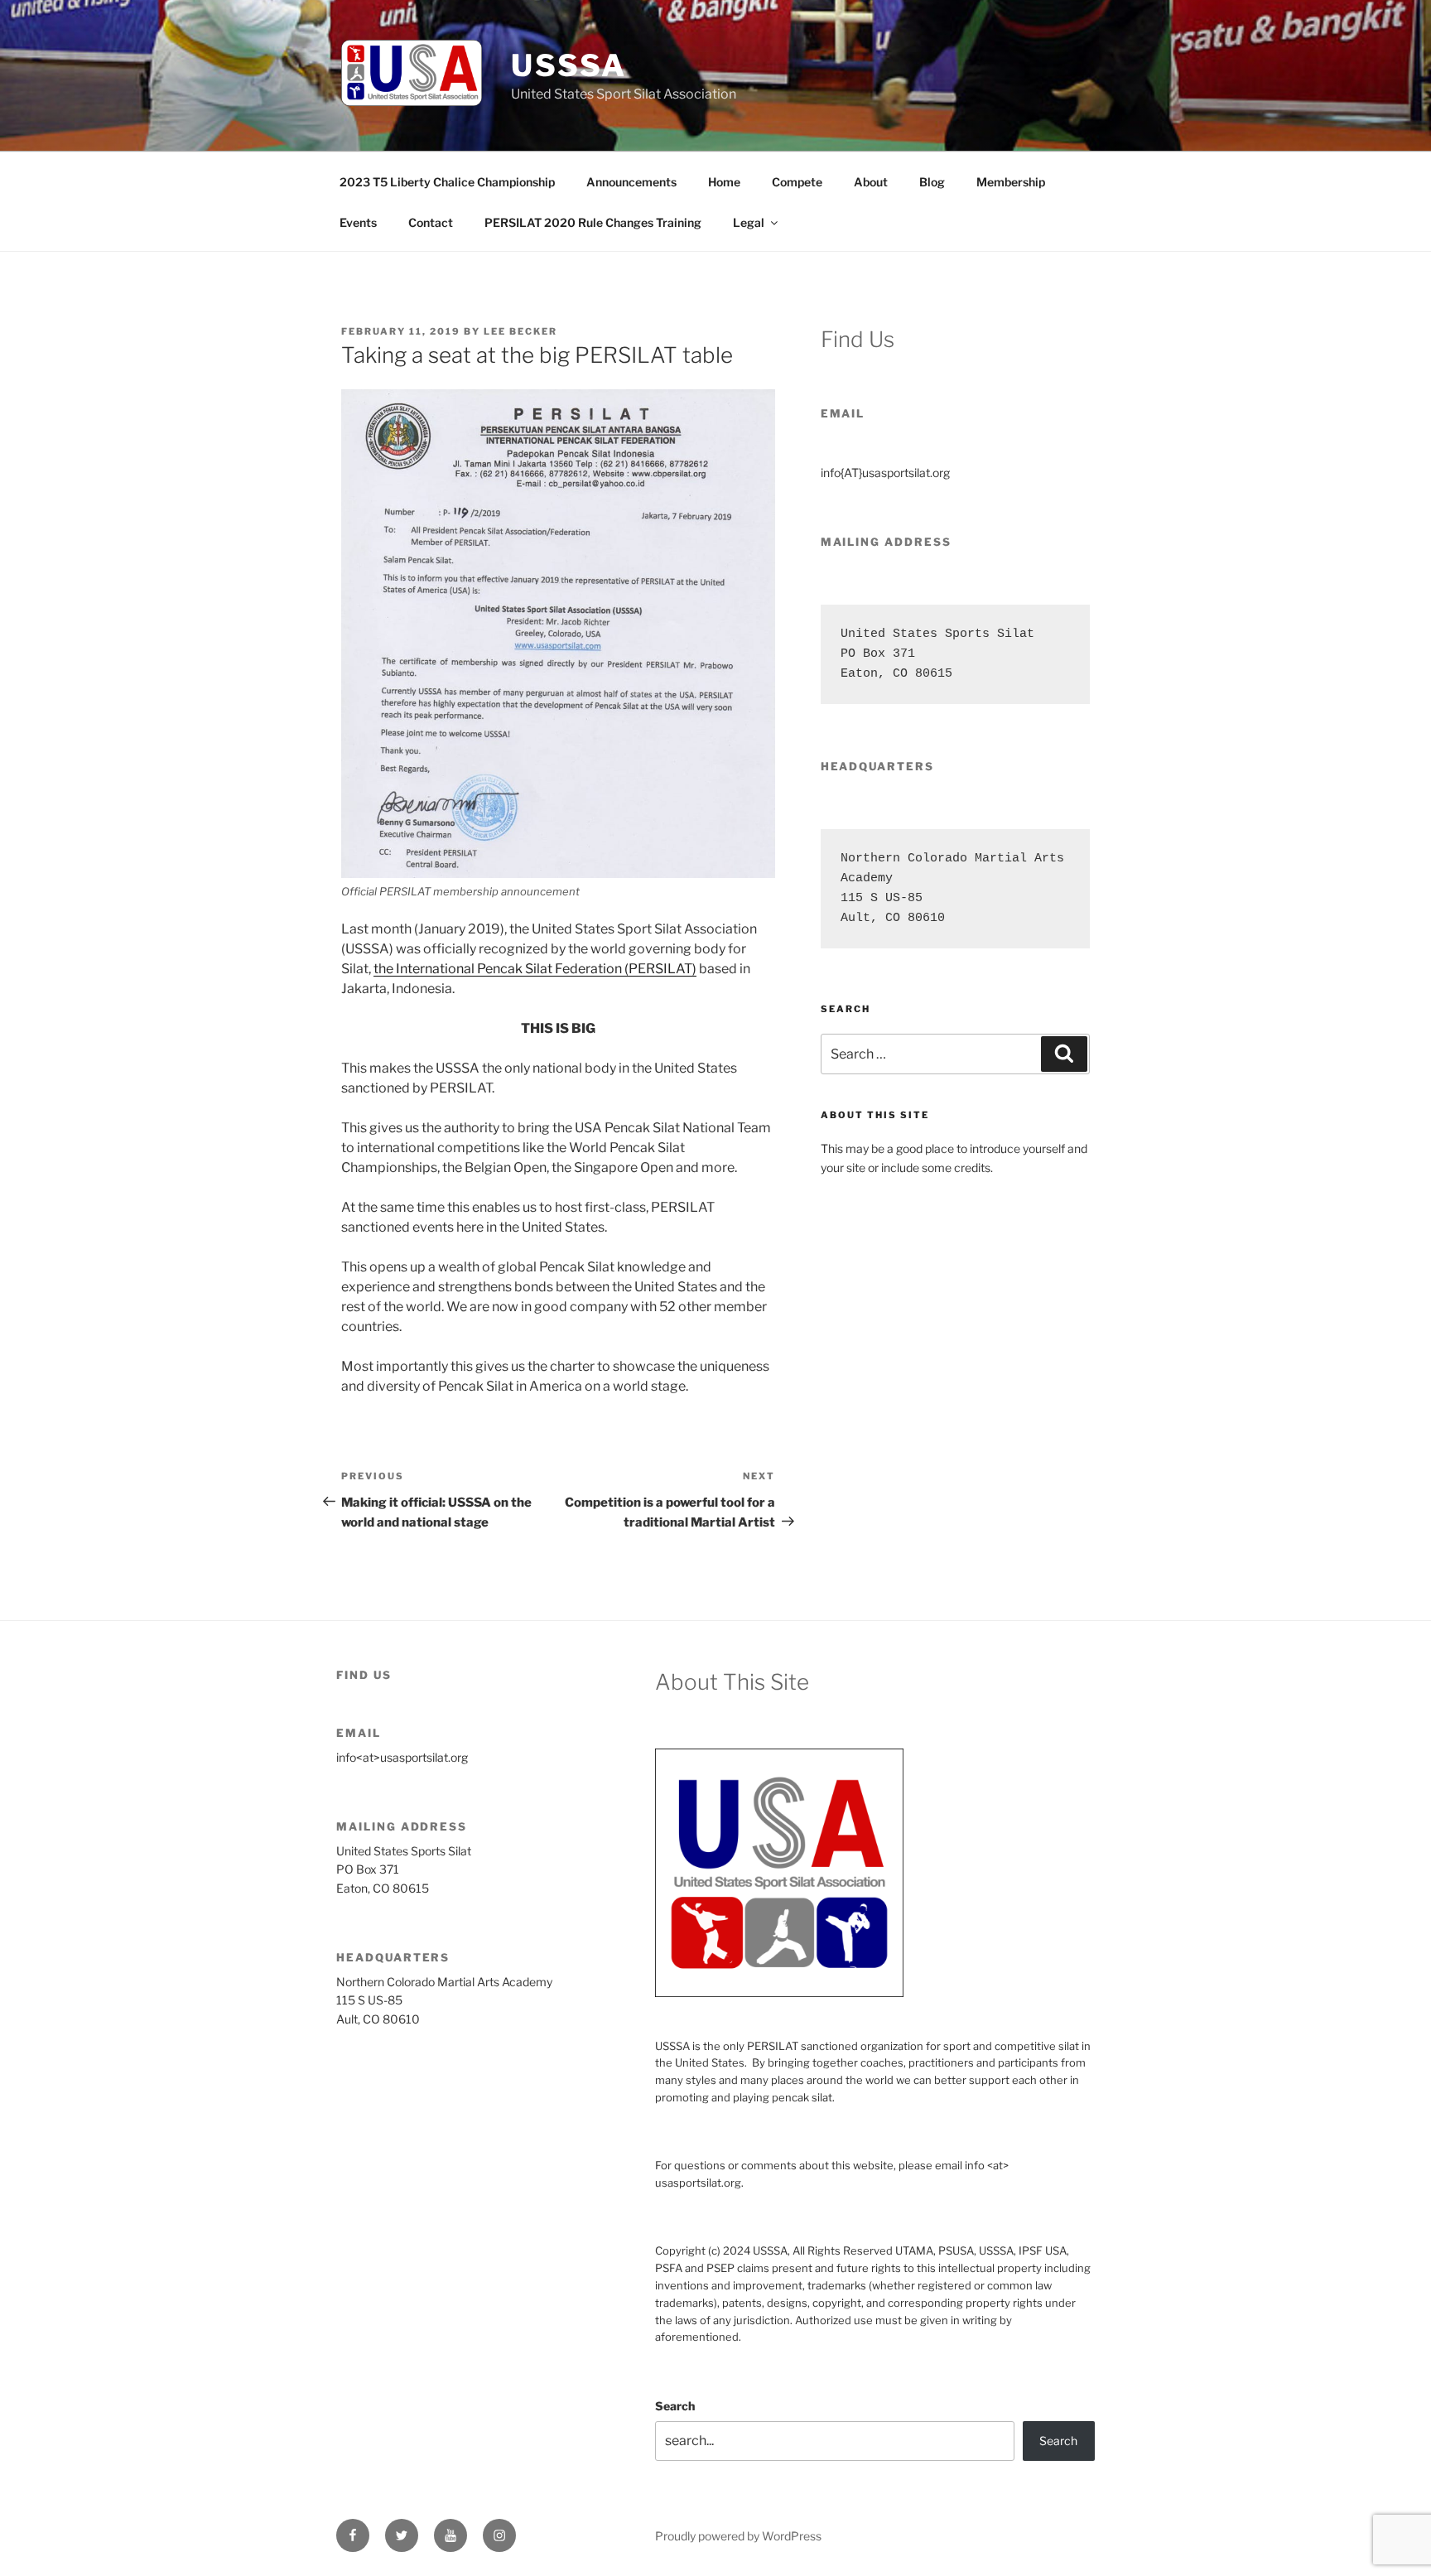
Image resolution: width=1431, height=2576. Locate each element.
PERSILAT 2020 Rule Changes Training (593, 222)
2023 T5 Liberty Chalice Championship (447, 182)
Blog (932, 182)
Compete (797, 182)
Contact (431, 222)
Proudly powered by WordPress (738, 2536)
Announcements (631, 182)
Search (675, 2406)
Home (724, 182)
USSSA (569, 65)
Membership (1011, 182)
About (871, 182)
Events (358, 222)
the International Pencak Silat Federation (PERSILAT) (535, 969)
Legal (749, 222)
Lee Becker (520, 331)
